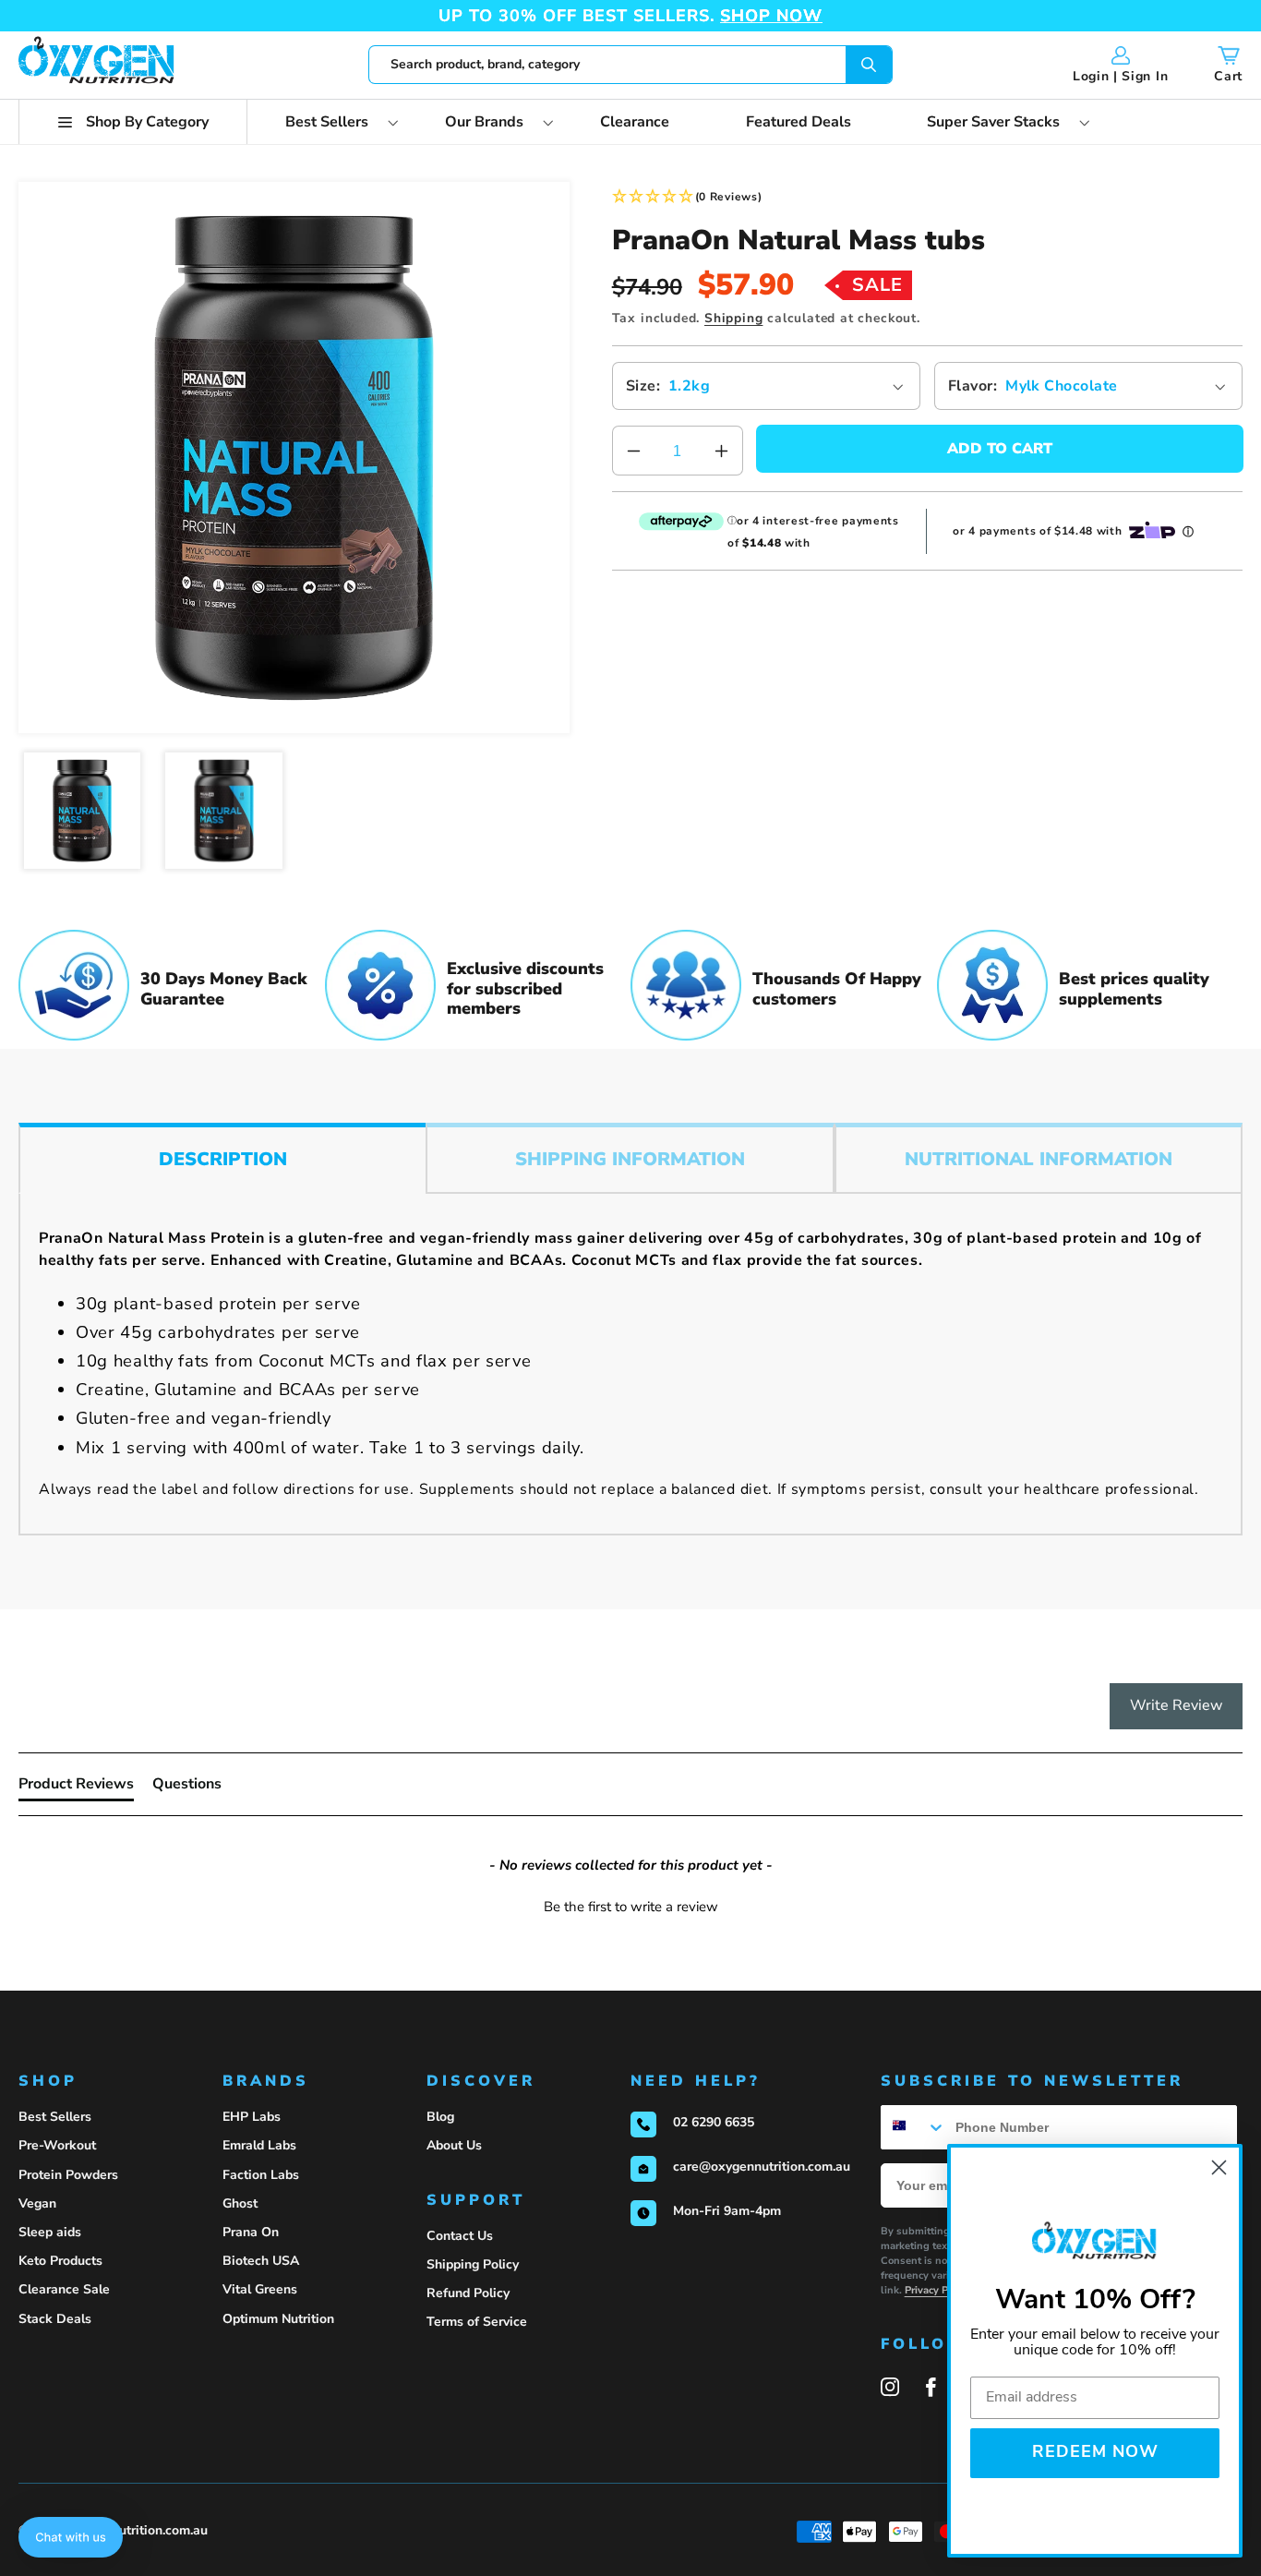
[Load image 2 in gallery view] (224, 811)
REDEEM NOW (1095, 2453)
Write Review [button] (1176, 1705)
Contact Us (460, 2236)
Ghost (240, 2203)
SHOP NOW (771, 16)
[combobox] (630, 65)
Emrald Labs (259, 2145)
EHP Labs (252, 2117)
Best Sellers (55, 2117)
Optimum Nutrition (278, 2319)
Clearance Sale (64, 2289)
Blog (440, 2117)
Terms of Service (477, 2322)
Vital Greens (260, 2289)
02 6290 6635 (714, 2122)
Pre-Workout (57, 2145)
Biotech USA (261, 2261)
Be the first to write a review (631, 1907)
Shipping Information (630, 1159)
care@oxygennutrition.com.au (762, 2167)
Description (223, 1159)
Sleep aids (50, 2232)
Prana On (251, 2232)
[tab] (76, 1788)
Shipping (733, 318)
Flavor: (973, 386)
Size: (643, 386)
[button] (133, 122)
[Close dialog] (1219, 2167)
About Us (454, 2145)
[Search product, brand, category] (869, 65)
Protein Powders (68, 2175)
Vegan (37, 2203)
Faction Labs (261, 2175)
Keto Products (60, 2261)
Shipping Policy (473, 2264)
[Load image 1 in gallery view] (83, 811)
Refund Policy (468, 2293)
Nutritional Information (1039, 1159)
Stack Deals (55, 2319)
